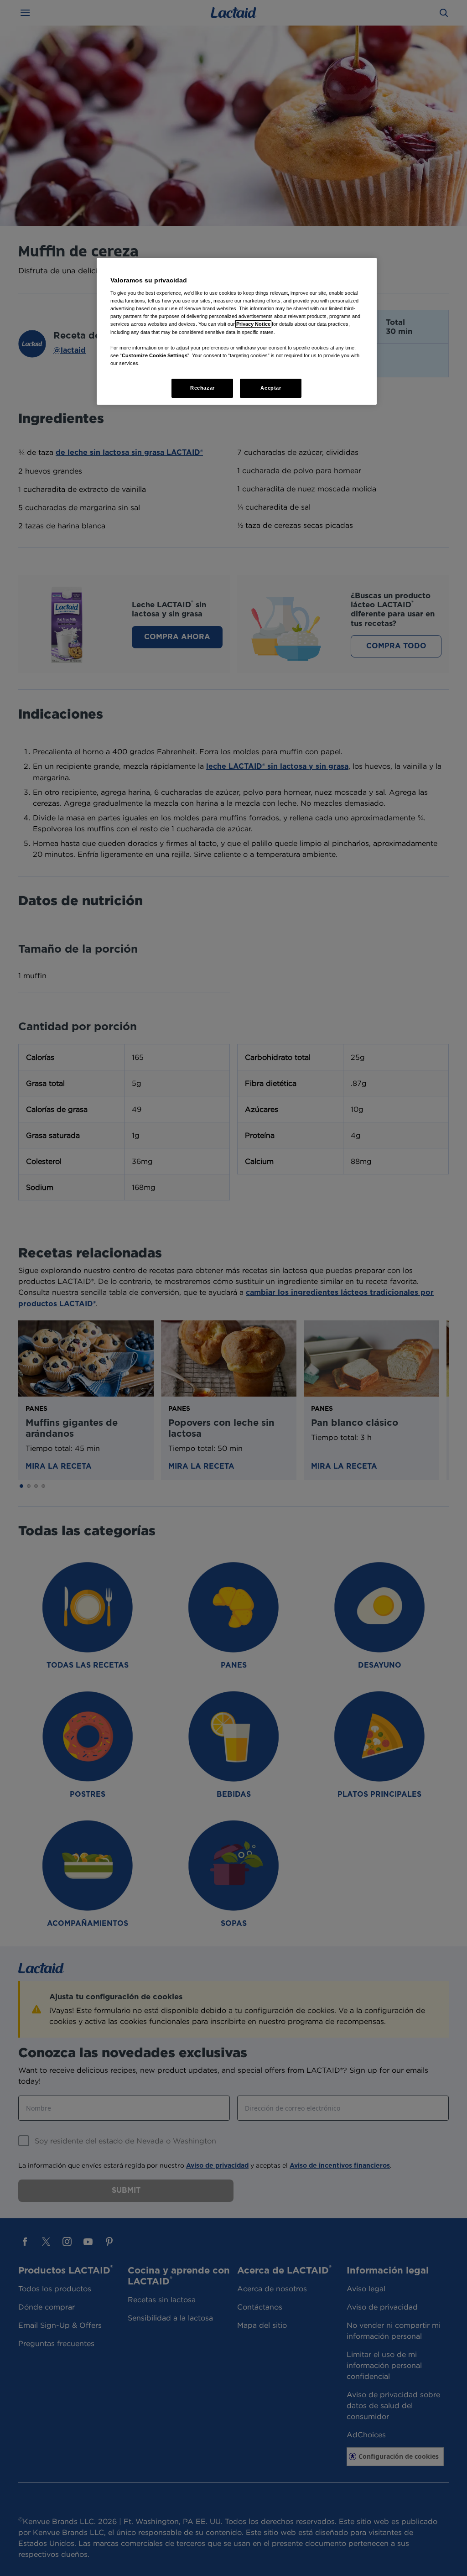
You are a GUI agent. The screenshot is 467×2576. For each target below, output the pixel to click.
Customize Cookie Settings (155, 355)
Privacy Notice (253, 324)
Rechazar (202, 388)
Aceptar (271, 388)
